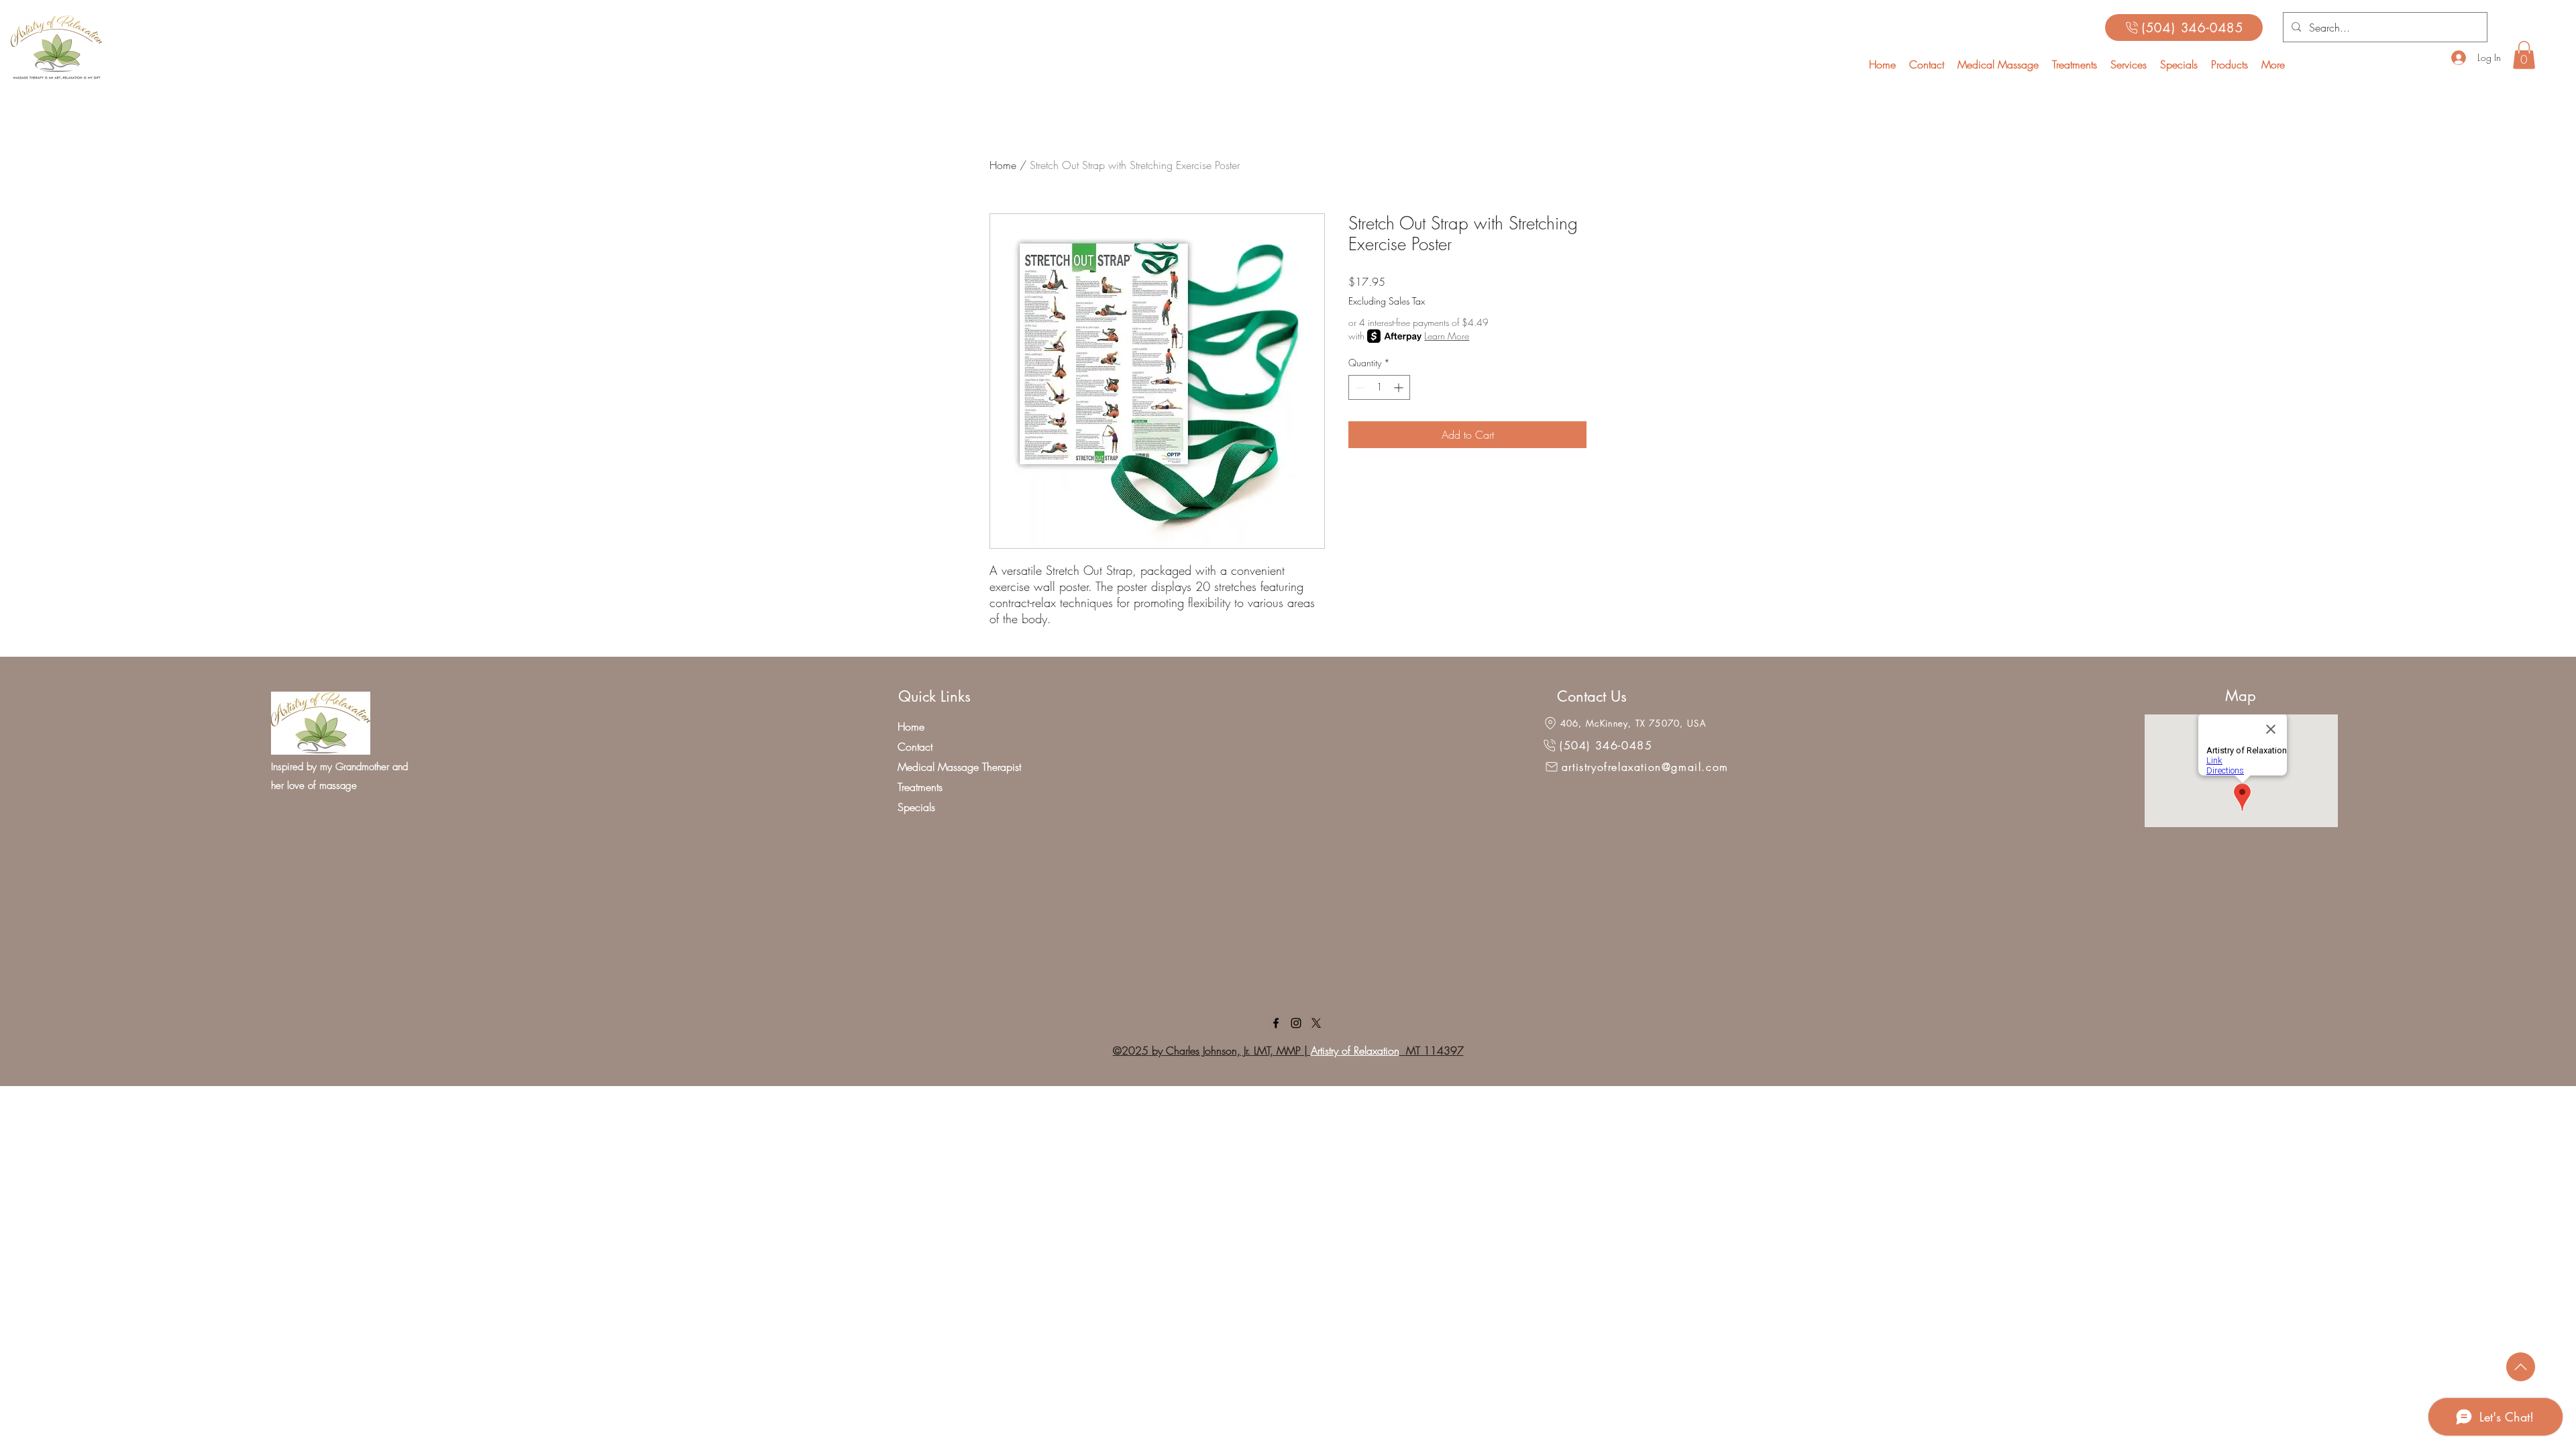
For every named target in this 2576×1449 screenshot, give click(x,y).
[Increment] (1400, 387)
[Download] (2521, 1367)
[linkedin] (1296, 1023)
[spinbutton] (1379, 387)
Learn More (1447, 336)
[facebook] (1276, 1023)
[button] (2129, 64)
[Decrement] (1359, 387)
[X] (1316, 1023)
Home (1003, 165)
